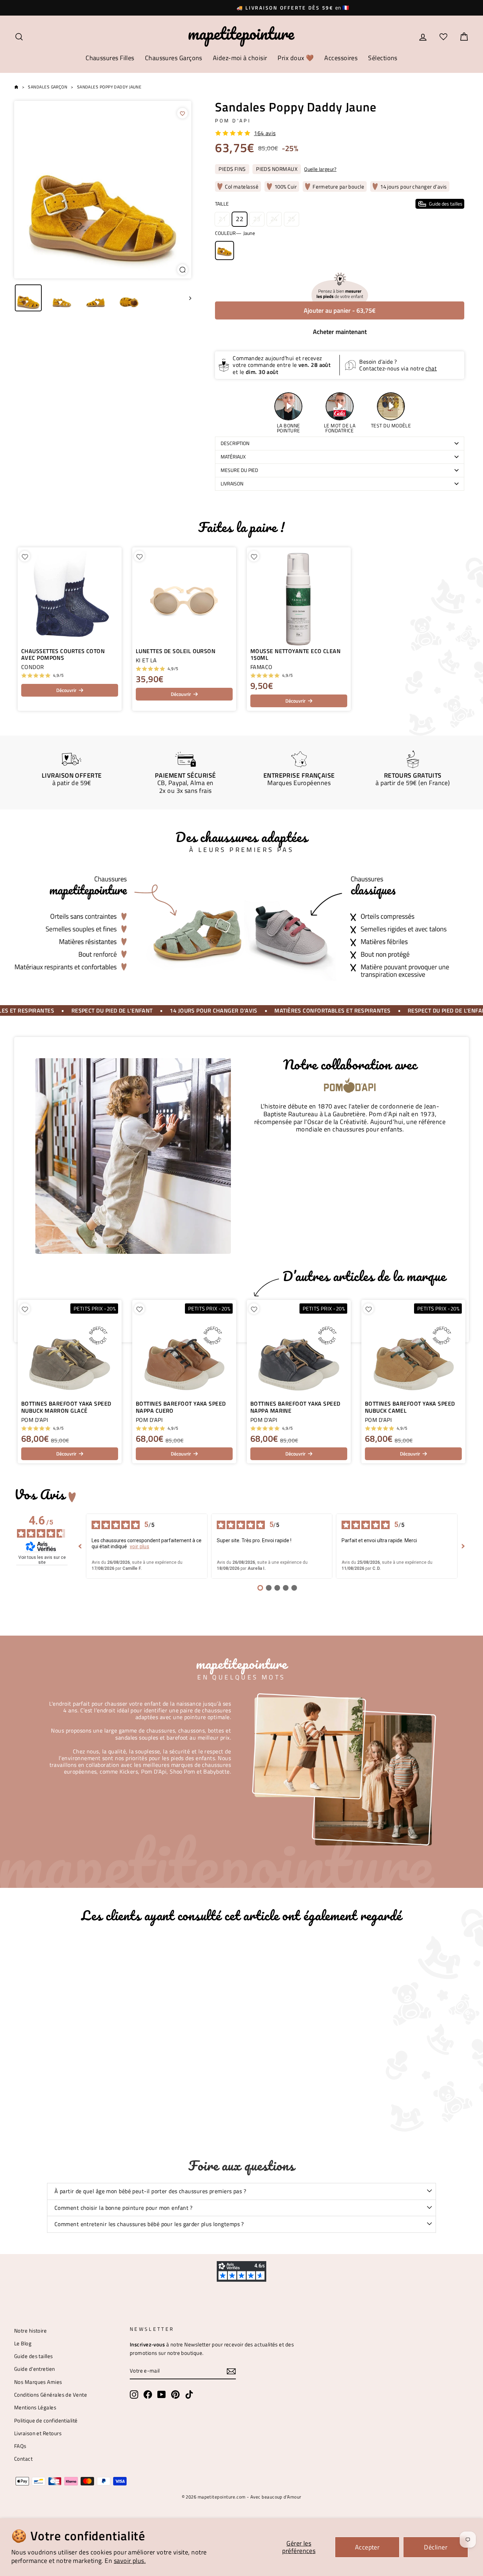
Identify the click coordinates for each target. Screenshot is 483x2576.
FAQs (20, 2446)
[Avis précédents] (80, 1546)
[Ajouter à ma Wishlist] (182, 113)
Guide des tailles (34, 2356)
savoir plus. (130, 2561)
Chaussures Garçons (174, 58)
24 (274, 219)
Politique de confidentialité (46, 2421)
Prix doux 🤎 (296, 58)
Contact (23, 2459)
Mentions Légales (35, 2407)
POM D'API (233, 121)
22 (240, 219)
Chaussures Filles (110, 58)
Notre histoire (30, 2331)
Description (235, 443)
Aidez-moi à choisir (240, 58)
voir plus (139, 1546)
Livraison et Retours (38, 2433)
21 (222, 219)
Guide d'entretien (35, 2369)
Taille (339, 204)
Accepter (367, 2547)
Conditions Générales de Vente (51, 2395)
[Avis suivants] (463, 1546)
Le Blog (23, 2343)
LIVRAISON (232, 484)
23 (257, 219)
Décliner (436, 2547)
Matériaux (233, 457)
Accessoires (341, 58)
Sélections (383, 58)
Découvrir (66, 690)
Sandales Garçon (48, 87)
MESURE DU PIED (239, 470)
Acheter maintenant (340, 332)
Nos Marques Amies (38, 2382)
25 (292, 219)
